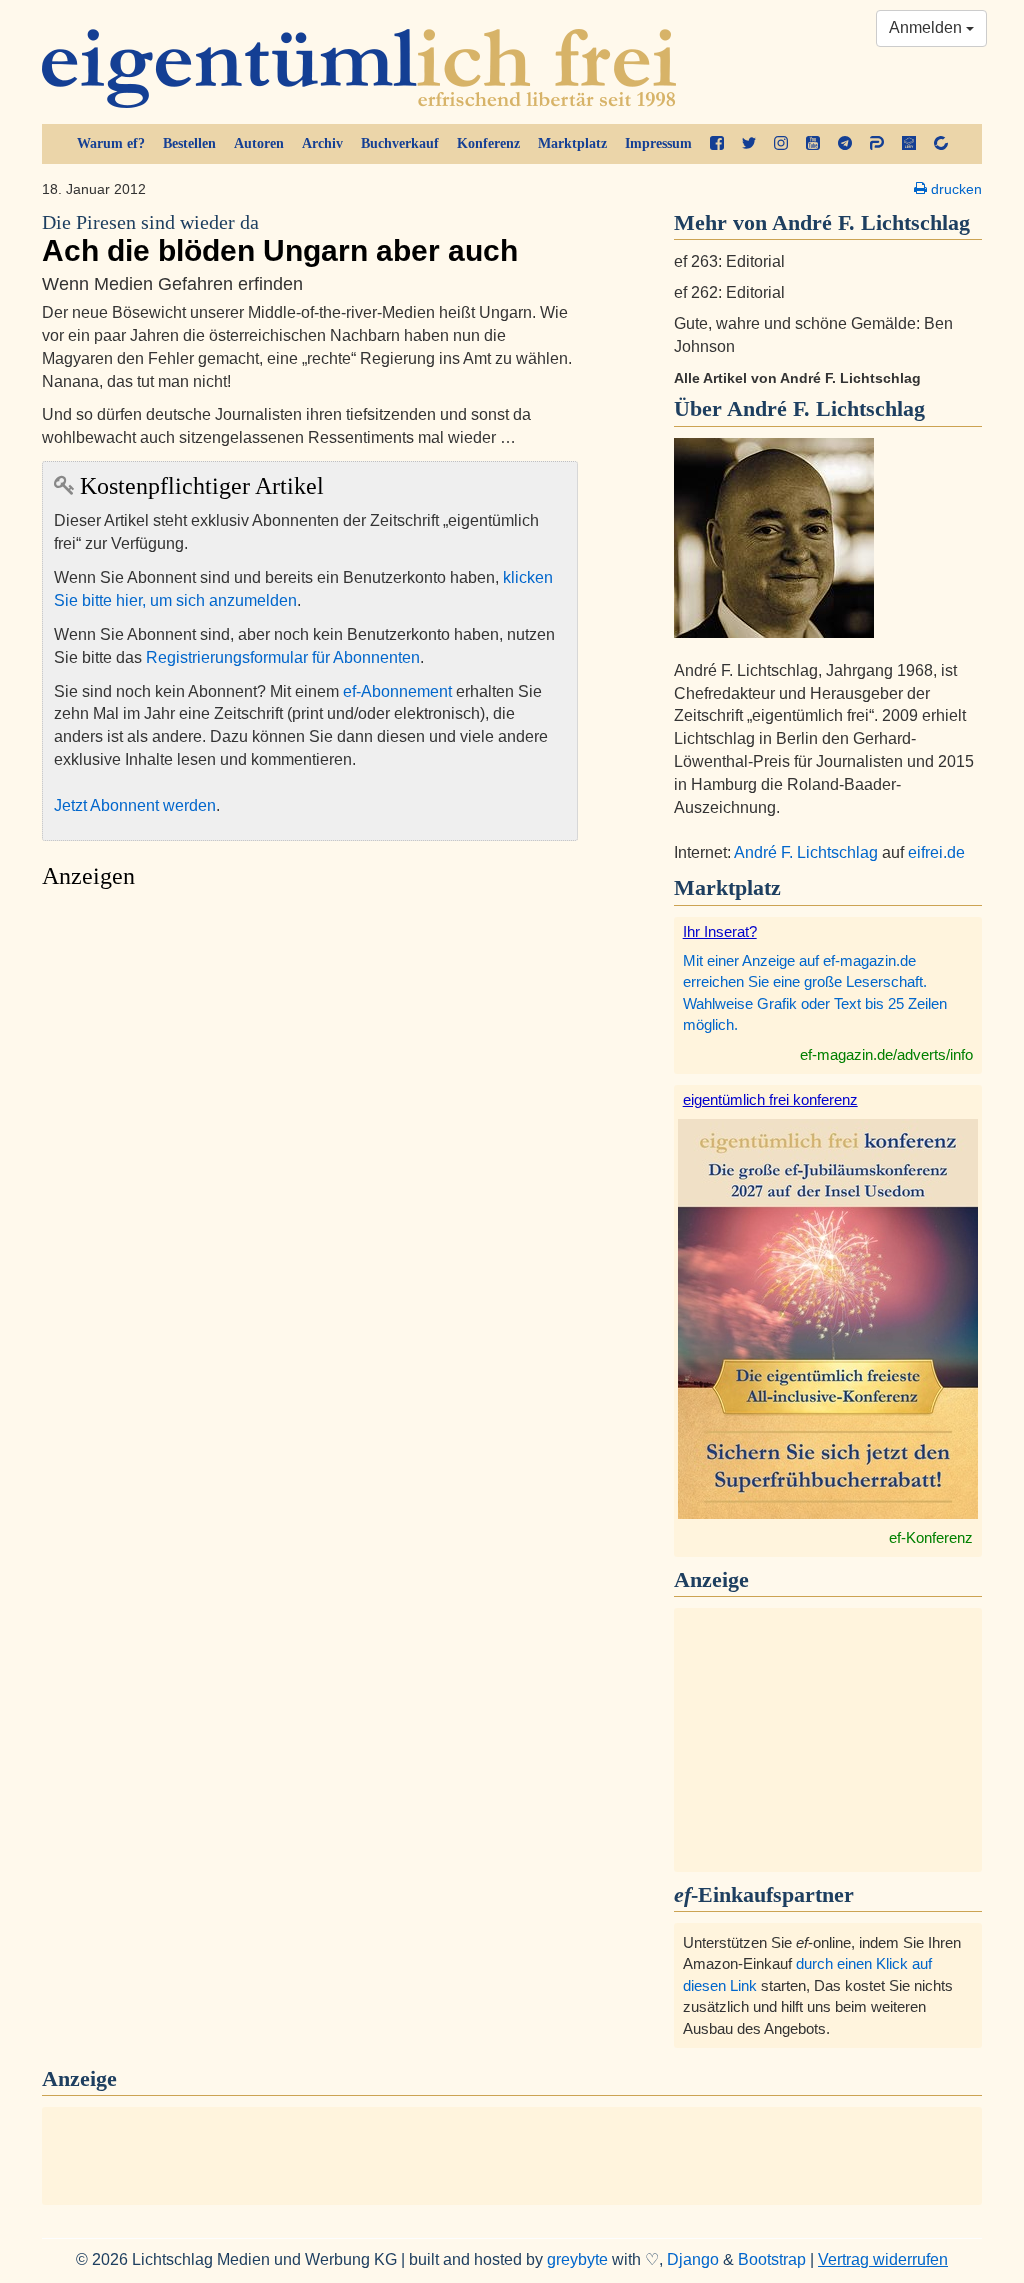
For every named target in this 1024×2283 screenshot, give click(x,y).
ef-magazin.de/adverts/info (886, 1054)
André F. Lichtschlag (826, 408)
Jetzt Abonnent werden (135, 805)
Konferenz (488, 143)
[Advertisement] (310, 1087)
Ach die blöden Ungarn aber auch (280, 239)
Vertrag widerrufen (883, 2259)
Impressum (658, 143)
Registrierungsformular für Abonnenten (283, 657)
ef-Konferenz (931, 1537)
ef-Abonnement (397, 691)
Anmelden (927, 27)
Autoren (259, 143)
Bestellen (189, 143)
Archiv (322, 143)
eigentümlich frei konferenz (770, 1099)
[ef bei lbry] (909, 144)
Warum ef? (111, 143)
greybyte (577, 2259)
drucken (954, 189)
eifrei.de (936, 852)
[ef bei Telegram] (845, 144)
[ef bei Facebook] (717, 144)
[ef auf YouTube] (813, 144)
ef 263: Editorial (729, 261)
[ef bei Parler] (877, 144)
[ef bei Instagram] (781, 144)
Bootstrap (772, 2259)
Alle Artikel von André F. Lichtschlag (797, 378)
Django (693, 2259)
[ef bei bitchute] (941, 144)
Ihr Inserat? (720, 931)
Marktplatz (572, 143)
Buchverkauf (400, 143)
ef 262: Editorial (729, 292)
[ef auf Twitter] (749, 144)
